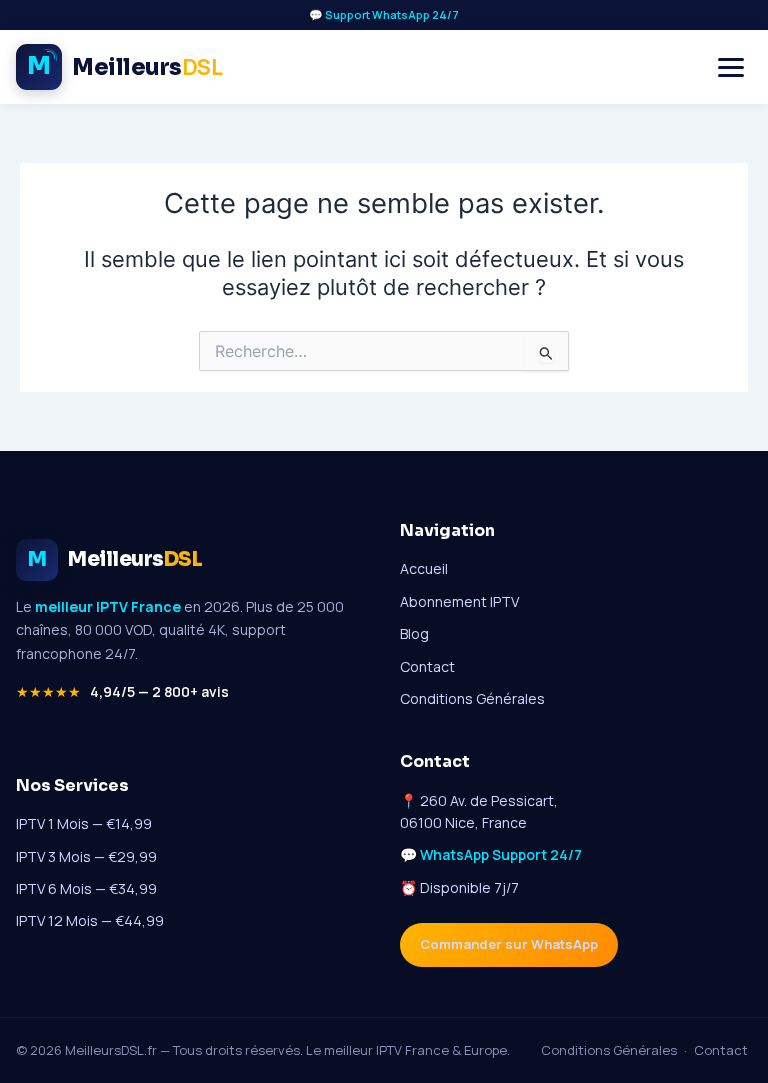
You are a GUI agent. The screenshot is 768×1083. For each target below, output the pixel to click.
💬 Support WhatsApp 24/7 (384, 14)
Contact (427, 666)
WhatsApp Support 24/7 (501, 854)
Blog (414, 633)
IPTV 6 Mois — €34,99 (86, 888)
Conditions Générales (472, 698)
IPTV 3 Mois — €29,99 (86, 856)
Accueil (424, 568)
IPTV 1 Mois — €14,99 (84, 823)
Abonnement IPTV (459, 601)
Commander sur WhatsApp (509, 944)
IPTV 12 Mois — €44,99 (90, 920)
